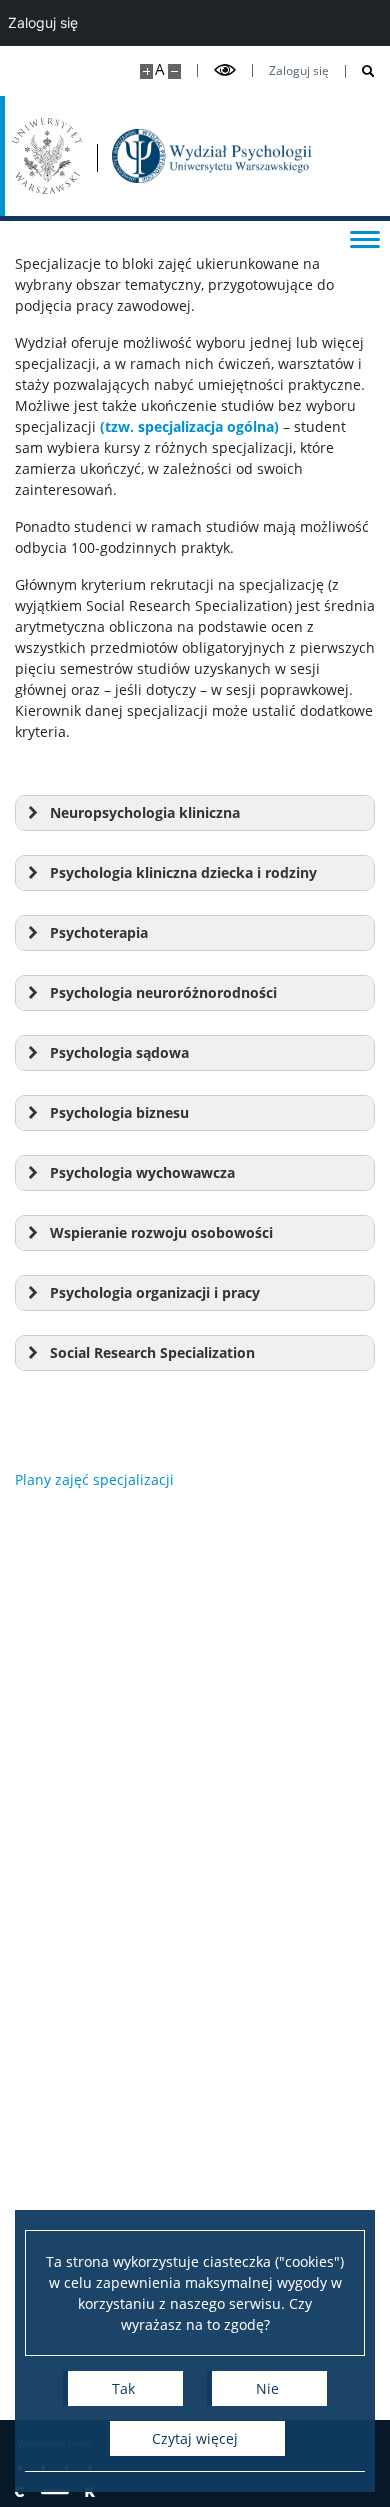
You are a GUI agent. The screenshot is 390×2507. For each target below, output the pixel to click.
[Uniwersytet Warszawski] (47, 156)
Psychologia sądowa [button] (119, 1052)
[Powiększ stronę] (146, 71)
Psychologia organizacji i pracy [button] (155, 1292)
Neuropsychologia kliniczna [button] (145, 812)
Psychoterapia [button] (99, 932)
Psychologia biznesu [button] (119, 1112)
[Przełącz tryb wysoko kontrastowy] (225, 70)
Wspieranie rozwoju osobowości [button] (161, 1232)
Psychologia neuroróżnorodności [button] (163, 992)
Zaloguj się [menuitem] (43, 22)
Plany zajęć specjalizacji (94, 1479)
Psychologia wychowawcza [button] (142, 1172)
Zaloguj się (299, 71)
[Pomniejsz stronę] (174, 71)
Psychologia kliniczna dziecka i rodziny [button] (183, 872)
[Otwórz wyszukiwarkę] (360, 71)
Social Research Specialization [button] (152, 1352)
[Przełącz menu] (365, 238)
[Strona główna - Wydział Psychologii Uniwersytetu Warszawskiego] (212, 156)
